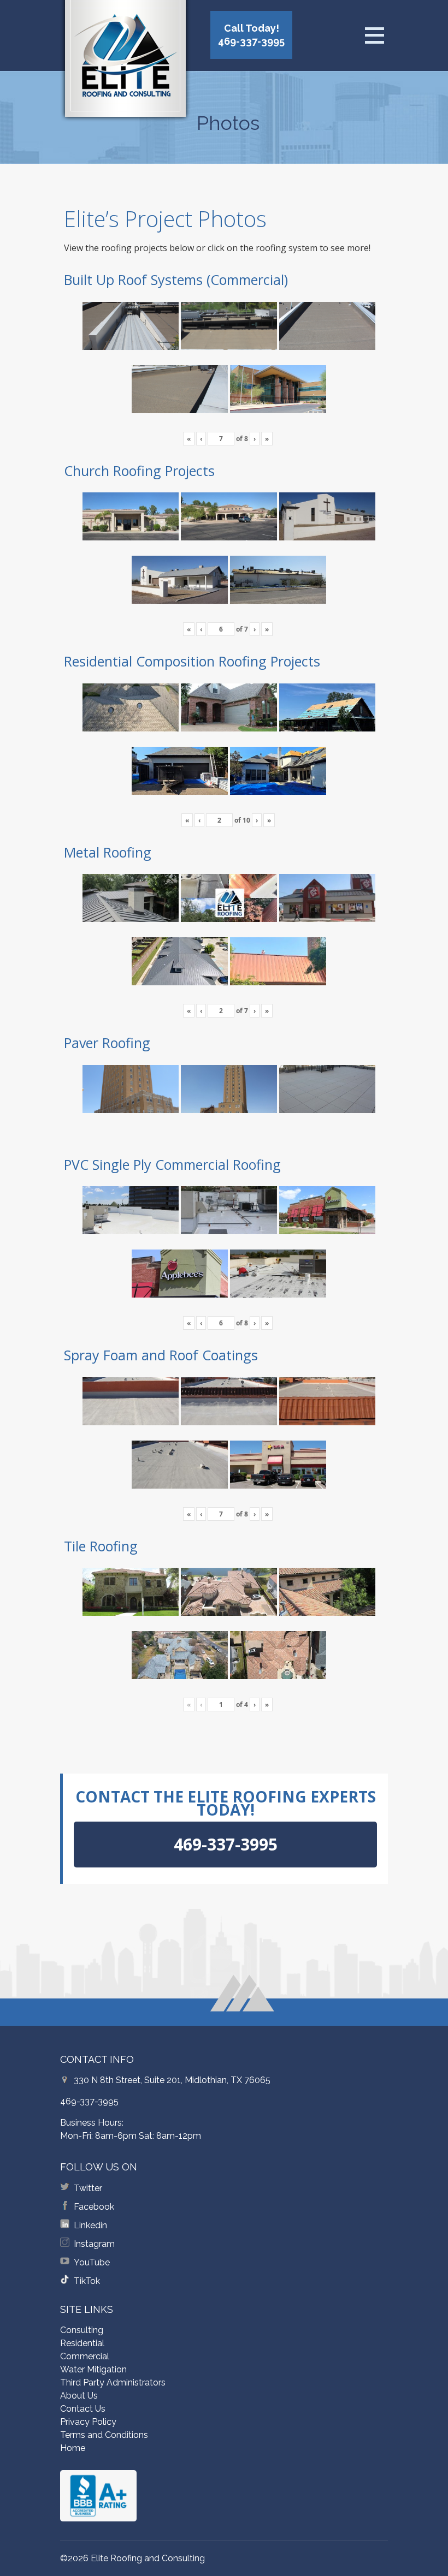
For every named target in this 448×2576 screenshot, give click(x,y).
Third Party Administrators (113, 2382)
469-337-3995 (89, 2101)
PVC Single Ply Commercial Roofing (172, 1164)
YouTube (92, 2262)
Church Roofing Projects (139, 471)
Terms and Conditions (104, 2435)
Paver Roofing (107, 1043)
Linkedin (90, 2225)
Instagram (94, 2244)
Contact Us (83, 2409)
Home (73, 2448)
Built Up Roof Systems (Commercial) (176, 279)
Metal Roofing (108, 852)
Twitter (88, 2188)
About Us (79, 2396)
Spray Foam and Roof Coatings (161, 1355)
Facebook (94, 2207)
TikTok (87, 2281)
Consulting (82, 2330)
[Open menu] (374, 35)
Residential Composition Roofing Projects (192, 661)
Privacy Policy (88, 2422)
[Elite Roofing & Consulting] (125, 63)
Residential (82, 2343)
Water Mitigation (93, 2369)
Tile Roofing (101, 1546)
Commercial (85, 2356)
